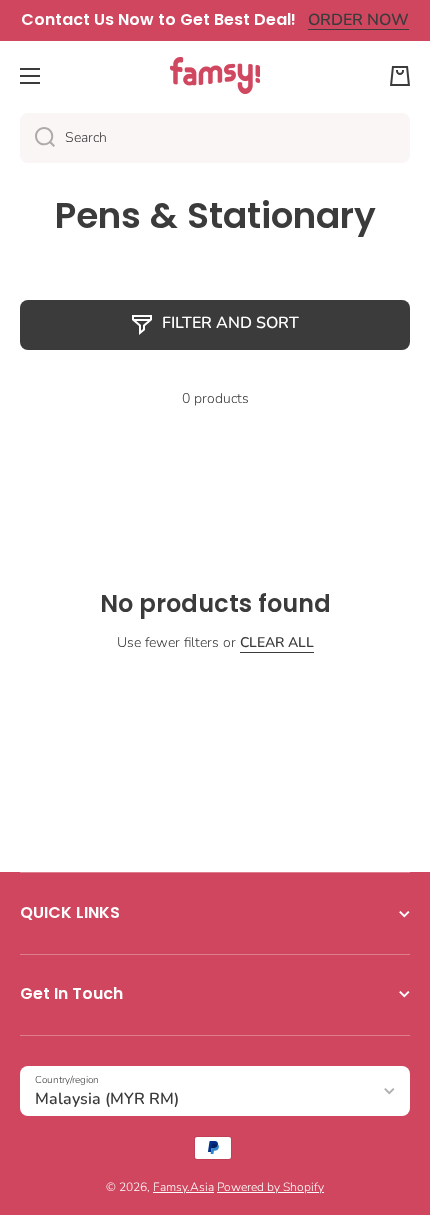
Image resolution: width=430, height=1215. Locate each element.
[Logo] (215, 75)
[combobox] (215, 138)
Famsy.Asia (183, 1187)
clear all (277, 643)
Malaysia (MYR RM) (107, 1099)
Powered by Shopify (270, 1187)
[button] (400, 76)
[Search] (37, 138)
